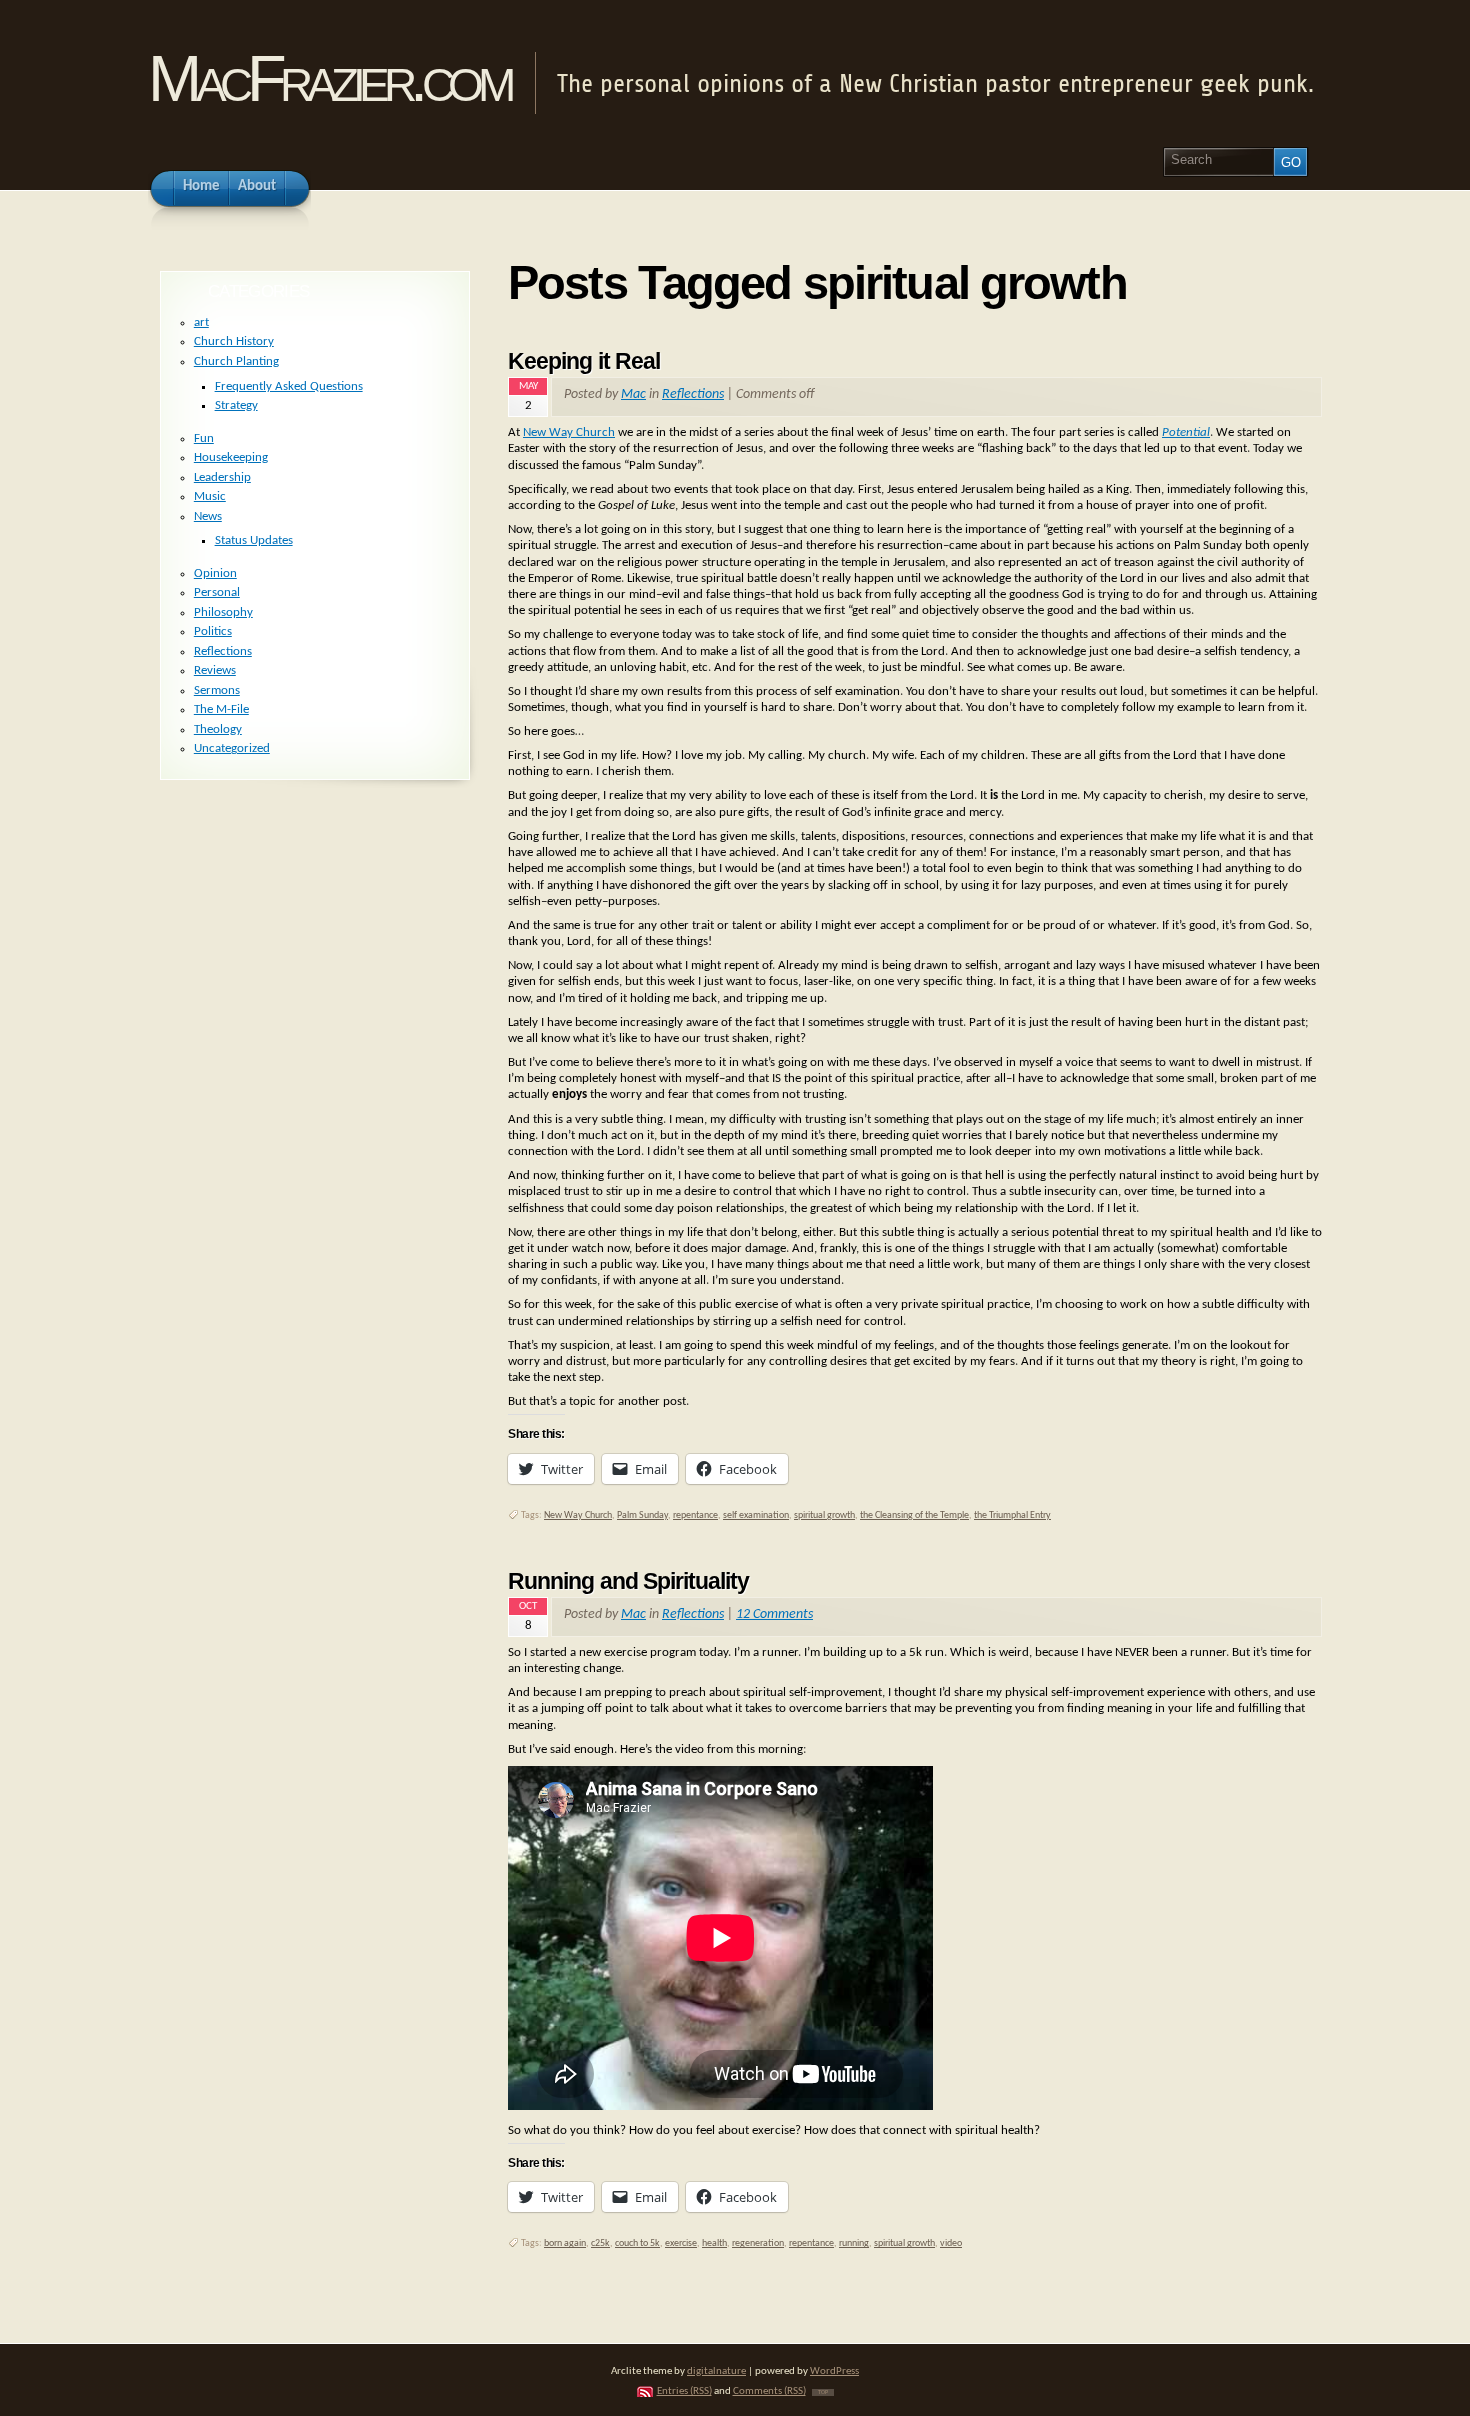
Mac (633, 394)
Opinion (215, 573)
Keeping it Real (584, 361)
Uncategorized (232, 748)
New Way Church (569, 432)
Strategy (236, 405)
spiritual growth (824, 1515)
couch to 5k (637, 2243)
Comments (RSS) (769, 2391)
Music (210, 496)
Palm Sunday (642, 1515)
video (951, 2243)
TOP (823, 2392)
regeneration (758, 2243)
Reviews (215, 670)
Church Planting (236, 361)
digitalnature (716, 2371)
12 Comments (774, 1614)
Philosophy (223, 612)
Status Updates (254, 540)
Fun (204, 438)
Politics (213, 631)
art (201, 322)
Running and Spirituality (629, 1581)
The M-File (221, 709)
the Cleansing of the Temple (914, 1515)
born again (565, 2243)
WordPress (834, 2371)
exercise (681, 2243)
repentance (695, 1515)
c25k (600, 2243)
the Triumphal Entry (1012, 1515)
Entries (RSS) (684, 2391)
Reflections (693, 394)
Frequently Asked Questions (289, 386)
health (714, 2243)
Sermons (217, 690)
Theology (218, 729)
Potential (1186, 432)
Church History (234, 341)
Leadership (222, 477)
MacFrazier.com (328, 78)
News (208, 516)
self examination (756, 1515)
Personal (217, 592)
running (854, 2243)
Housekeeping (231, 457)
